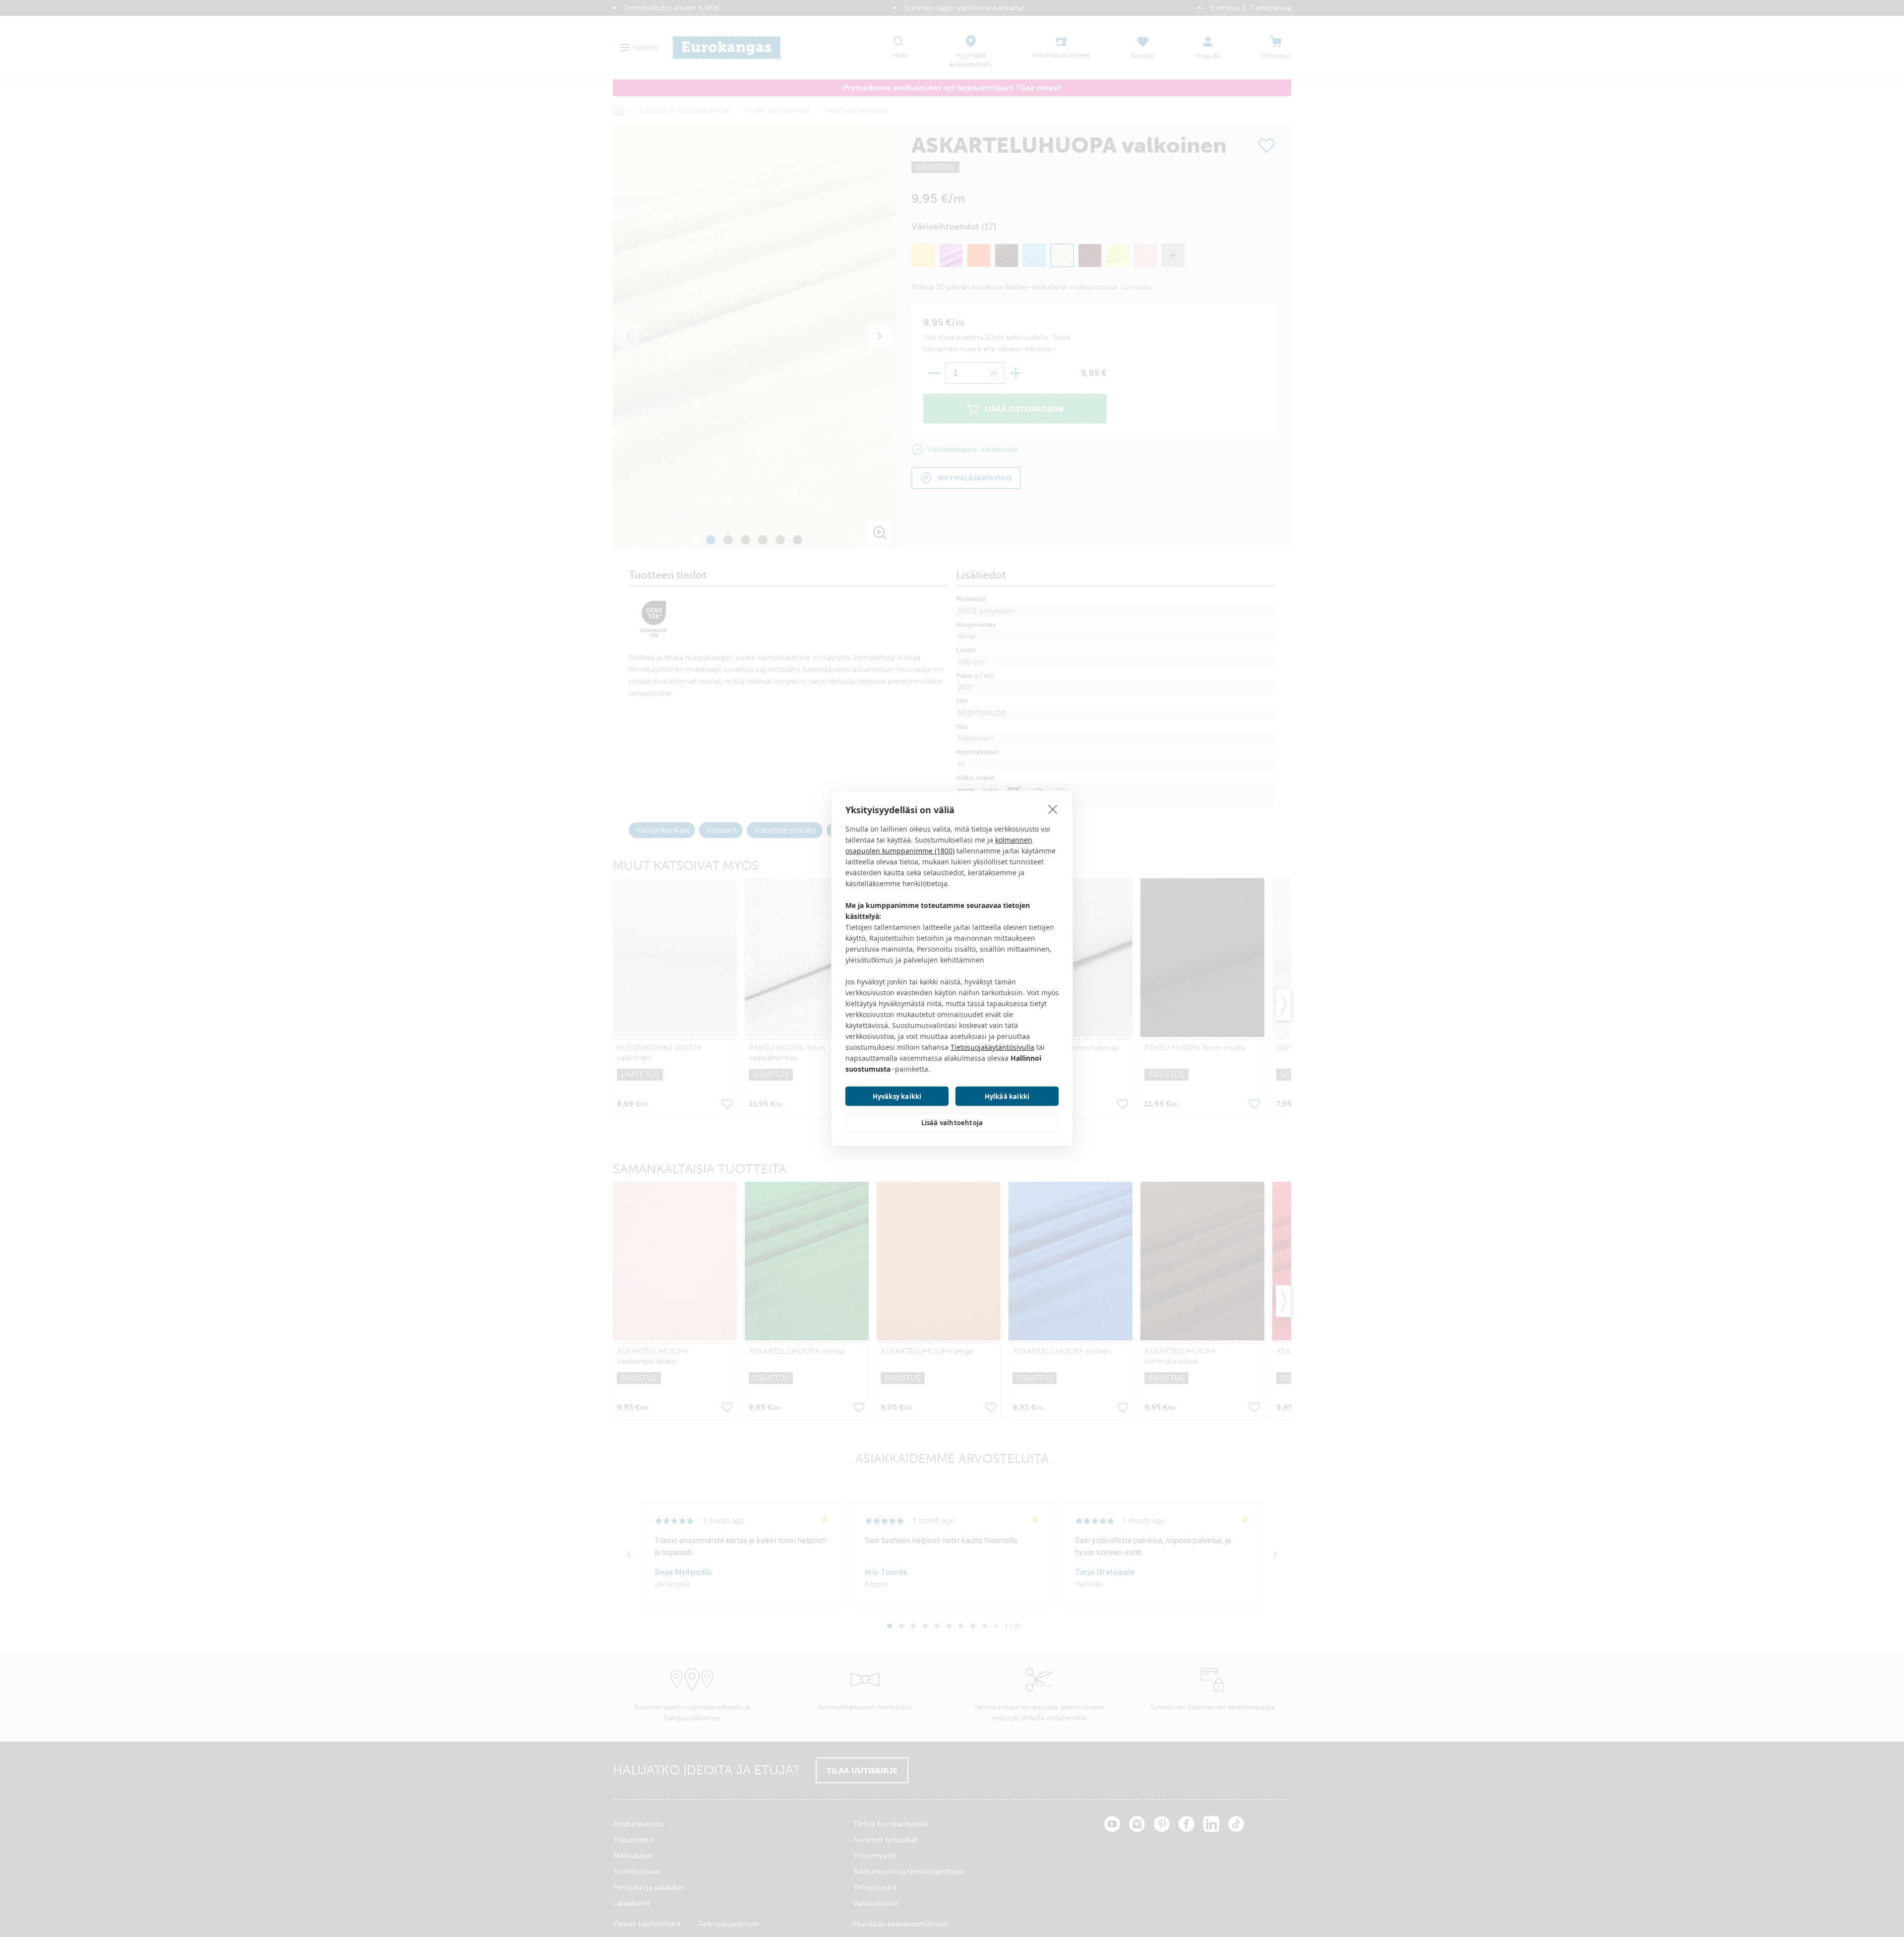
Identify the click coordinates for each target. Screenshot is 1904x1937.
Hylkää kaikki (1007, 1096)
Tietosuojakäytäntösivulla (992, 1047)
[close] (1053, 809)
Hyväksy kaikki (897, 1096)
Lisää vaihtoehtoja (952, 1123)
